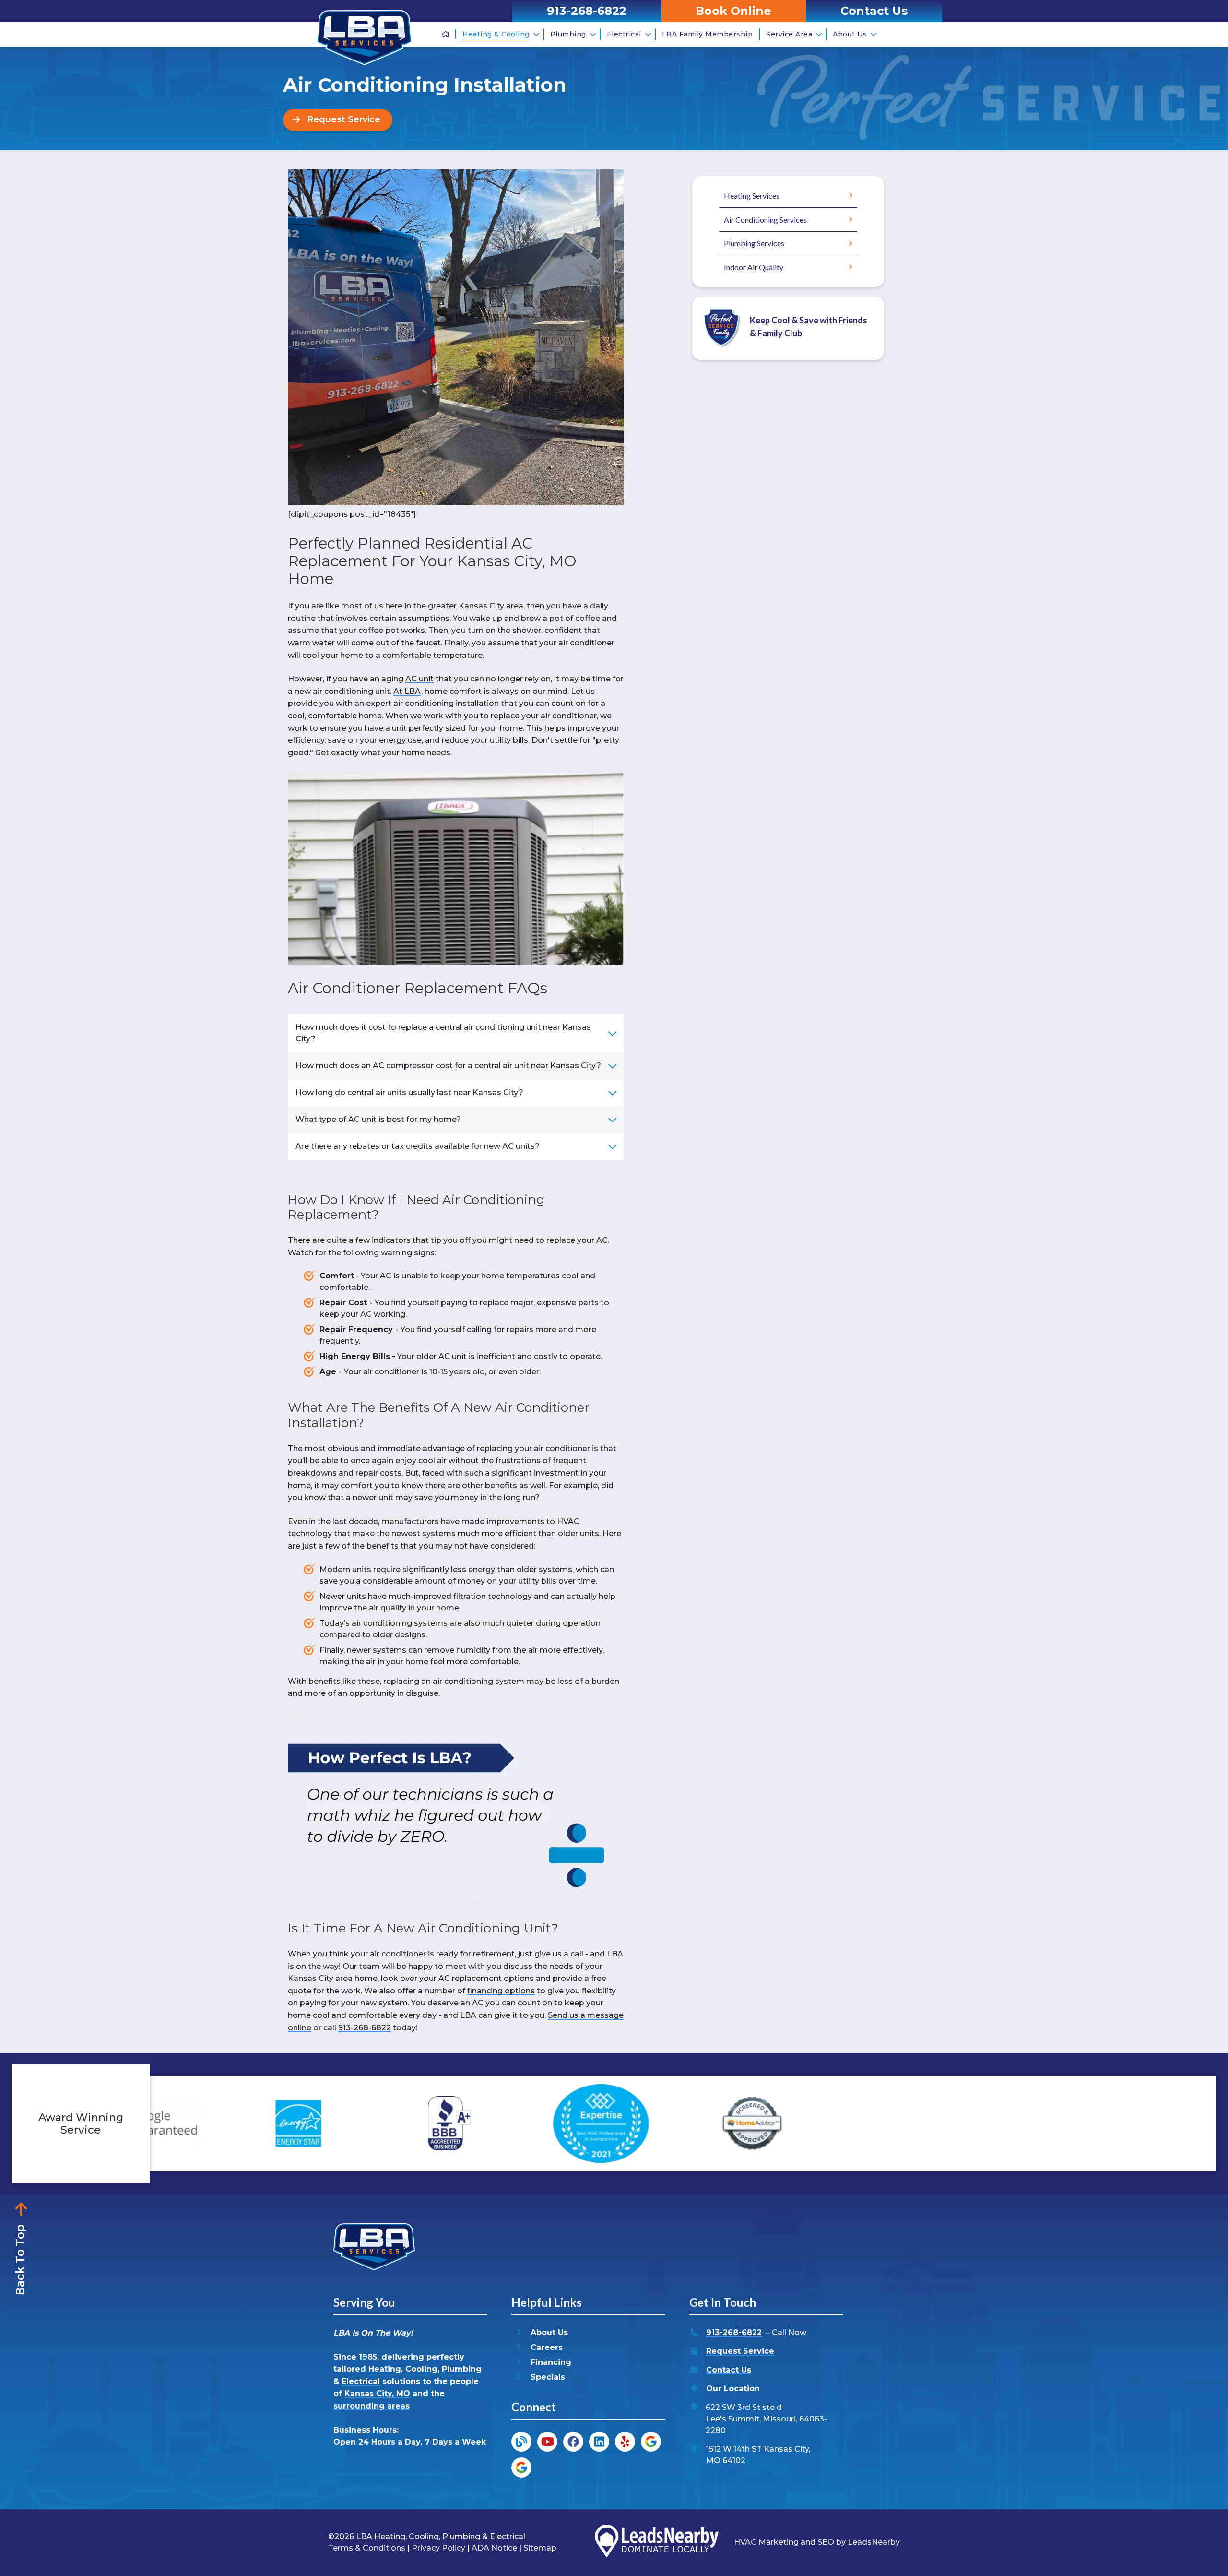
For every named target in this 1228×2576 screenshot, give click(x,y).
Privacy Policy (438, 2548)
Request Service (740, 2351)
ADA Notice (494, 2548)
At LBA (407, 691)
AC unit (419, 679)
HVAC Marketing (766, 2542)
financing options (501, 1991)
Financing (551, 2362)
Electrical (624, 34)
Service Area (789, 34)
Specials (548, 2377)
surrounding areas (372, 2406)
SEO (826, 2542)
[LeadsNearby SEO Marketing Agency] (657, 2543)
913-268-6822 (365, 2028)
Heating (385, 2369)
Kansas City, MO (377, 2393)
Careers (547, 2347)
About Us (850, 34)
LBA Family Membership (708, 34)
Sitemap (540, 2548)
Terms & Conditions (367, 2548)
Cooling (421, 2369)
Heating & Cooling (496, 34)
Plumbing (568, 34)
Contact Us (729, 2370)
